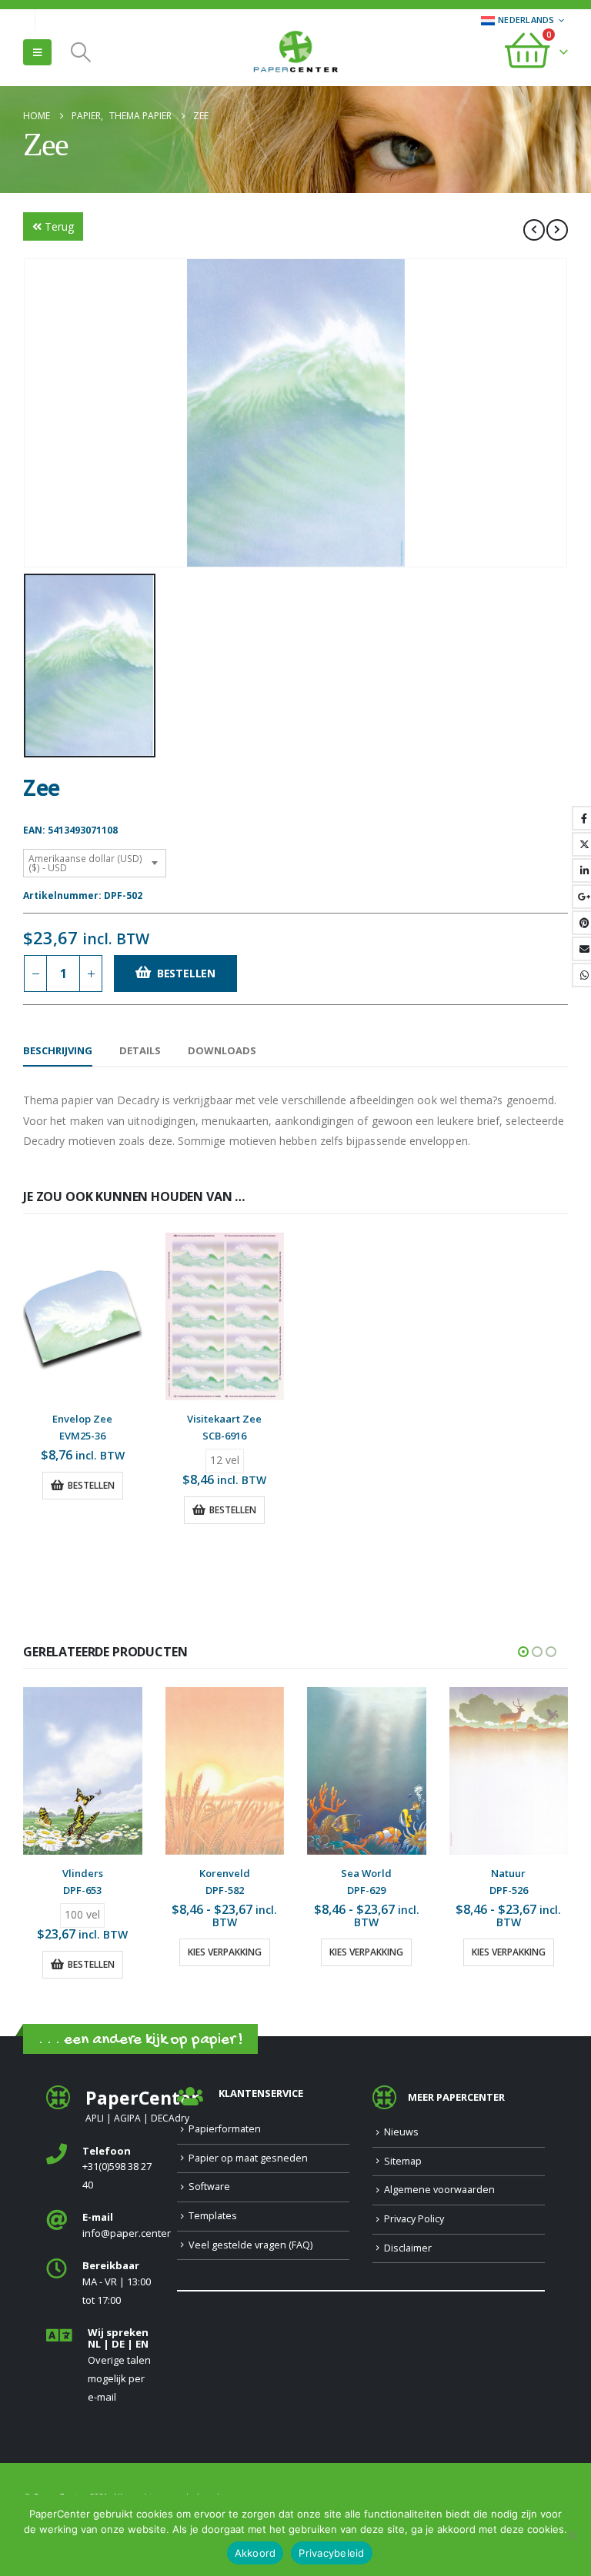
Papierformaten (225, 2129)
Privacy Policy (414, 2219)
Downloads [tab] (222, 1050)
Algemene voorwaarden (439, 2190)
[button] (37, 52)
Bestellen (186, 973)
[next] (557, 230)
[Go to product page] (83, 1316)
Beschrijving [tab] (58, 1050)
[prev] (534, 230)
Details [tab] (140, 1050)
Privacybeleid (331, 2553)
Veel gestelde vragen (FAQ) (250, 2245)
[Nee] (572, 2535)
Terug (59, 226)
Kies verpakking (225, 1952)
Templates (213, 2216)
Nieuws (401, 2132)
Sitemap (403, 2161)
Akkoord (255, 2553)
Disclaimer (408, 2248)
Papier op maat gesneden (248, 2158)
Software (209, 2187)
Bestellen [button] (91, 1485)
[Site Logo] (295, 53)
